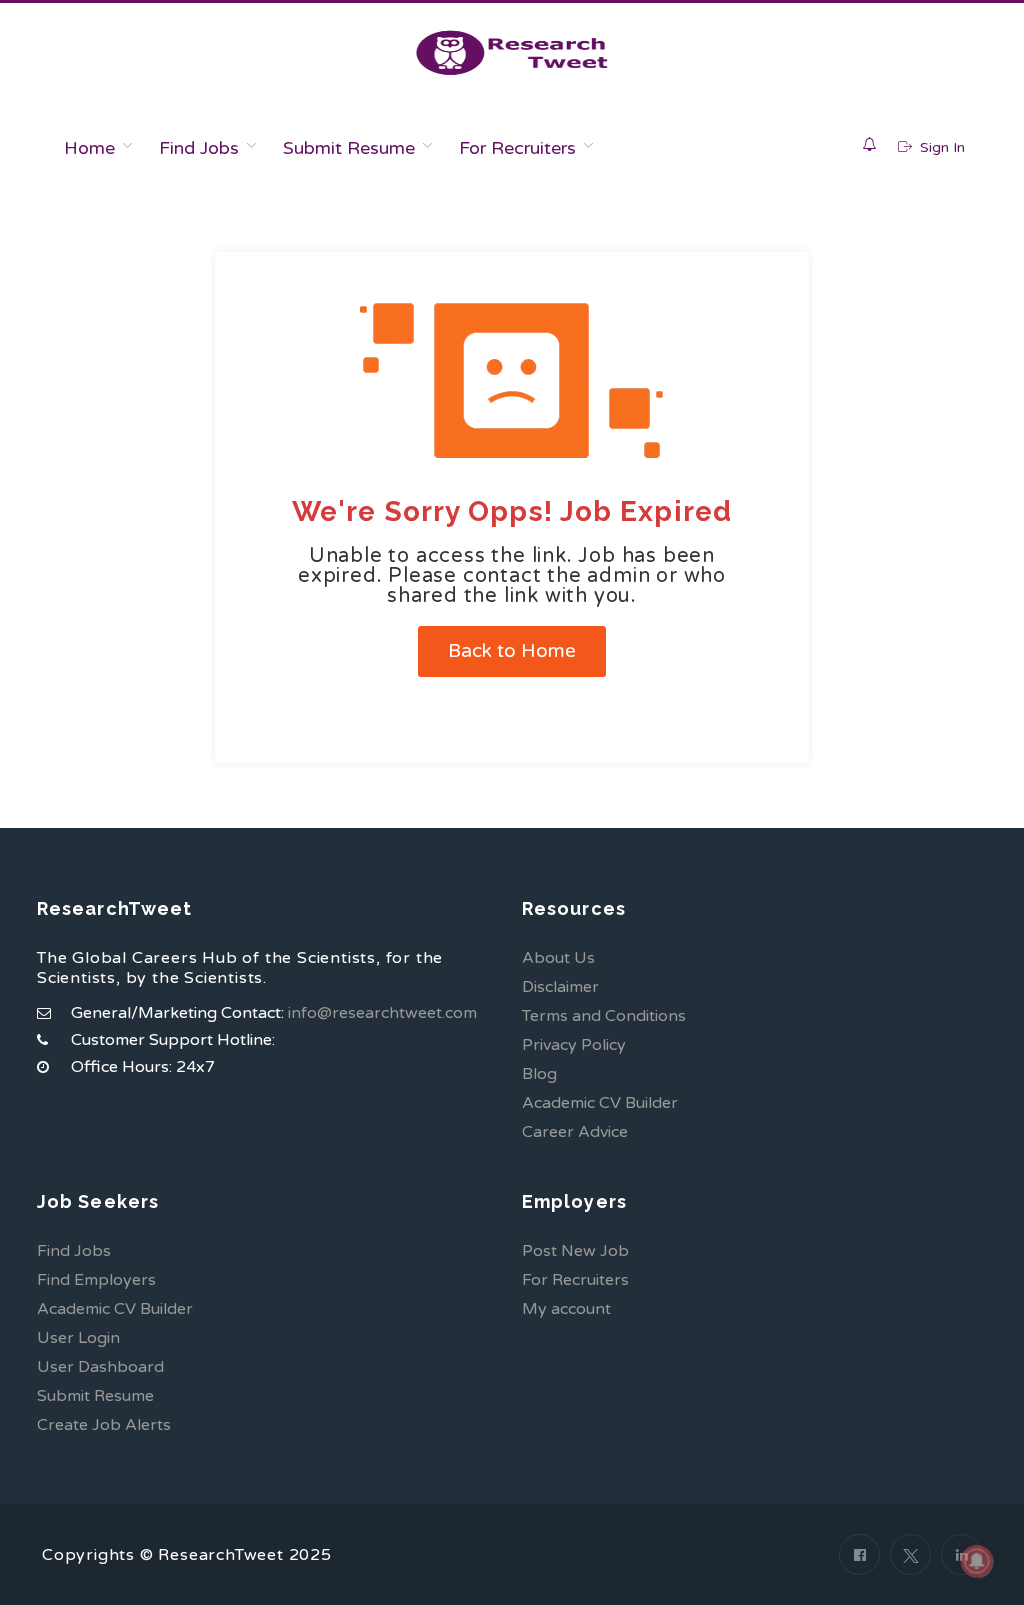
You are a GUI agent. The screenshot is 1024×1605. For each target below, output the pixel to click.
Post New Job (575, 1251)
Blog (539, 1074)
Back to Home (512, 651)
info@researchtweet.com (382, 1013)
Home (89, 148)
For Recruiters (517, 148)
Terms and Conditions (604, 1016)
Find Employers (96, 1280)
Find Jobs (199, 148)
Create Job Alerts (104, 1425)
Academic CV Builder (600, 1103)
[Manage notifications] (977, 1561)
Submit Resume (349, 148)
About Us (558, 958)
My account (566, 1309)
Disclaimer (560, 987)
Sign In (940, 147)
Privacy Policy (574, 1045)
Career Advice (575, 1132)
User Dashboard (100, 1367)
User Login (78, 1338)
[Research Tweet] (512, 53)
